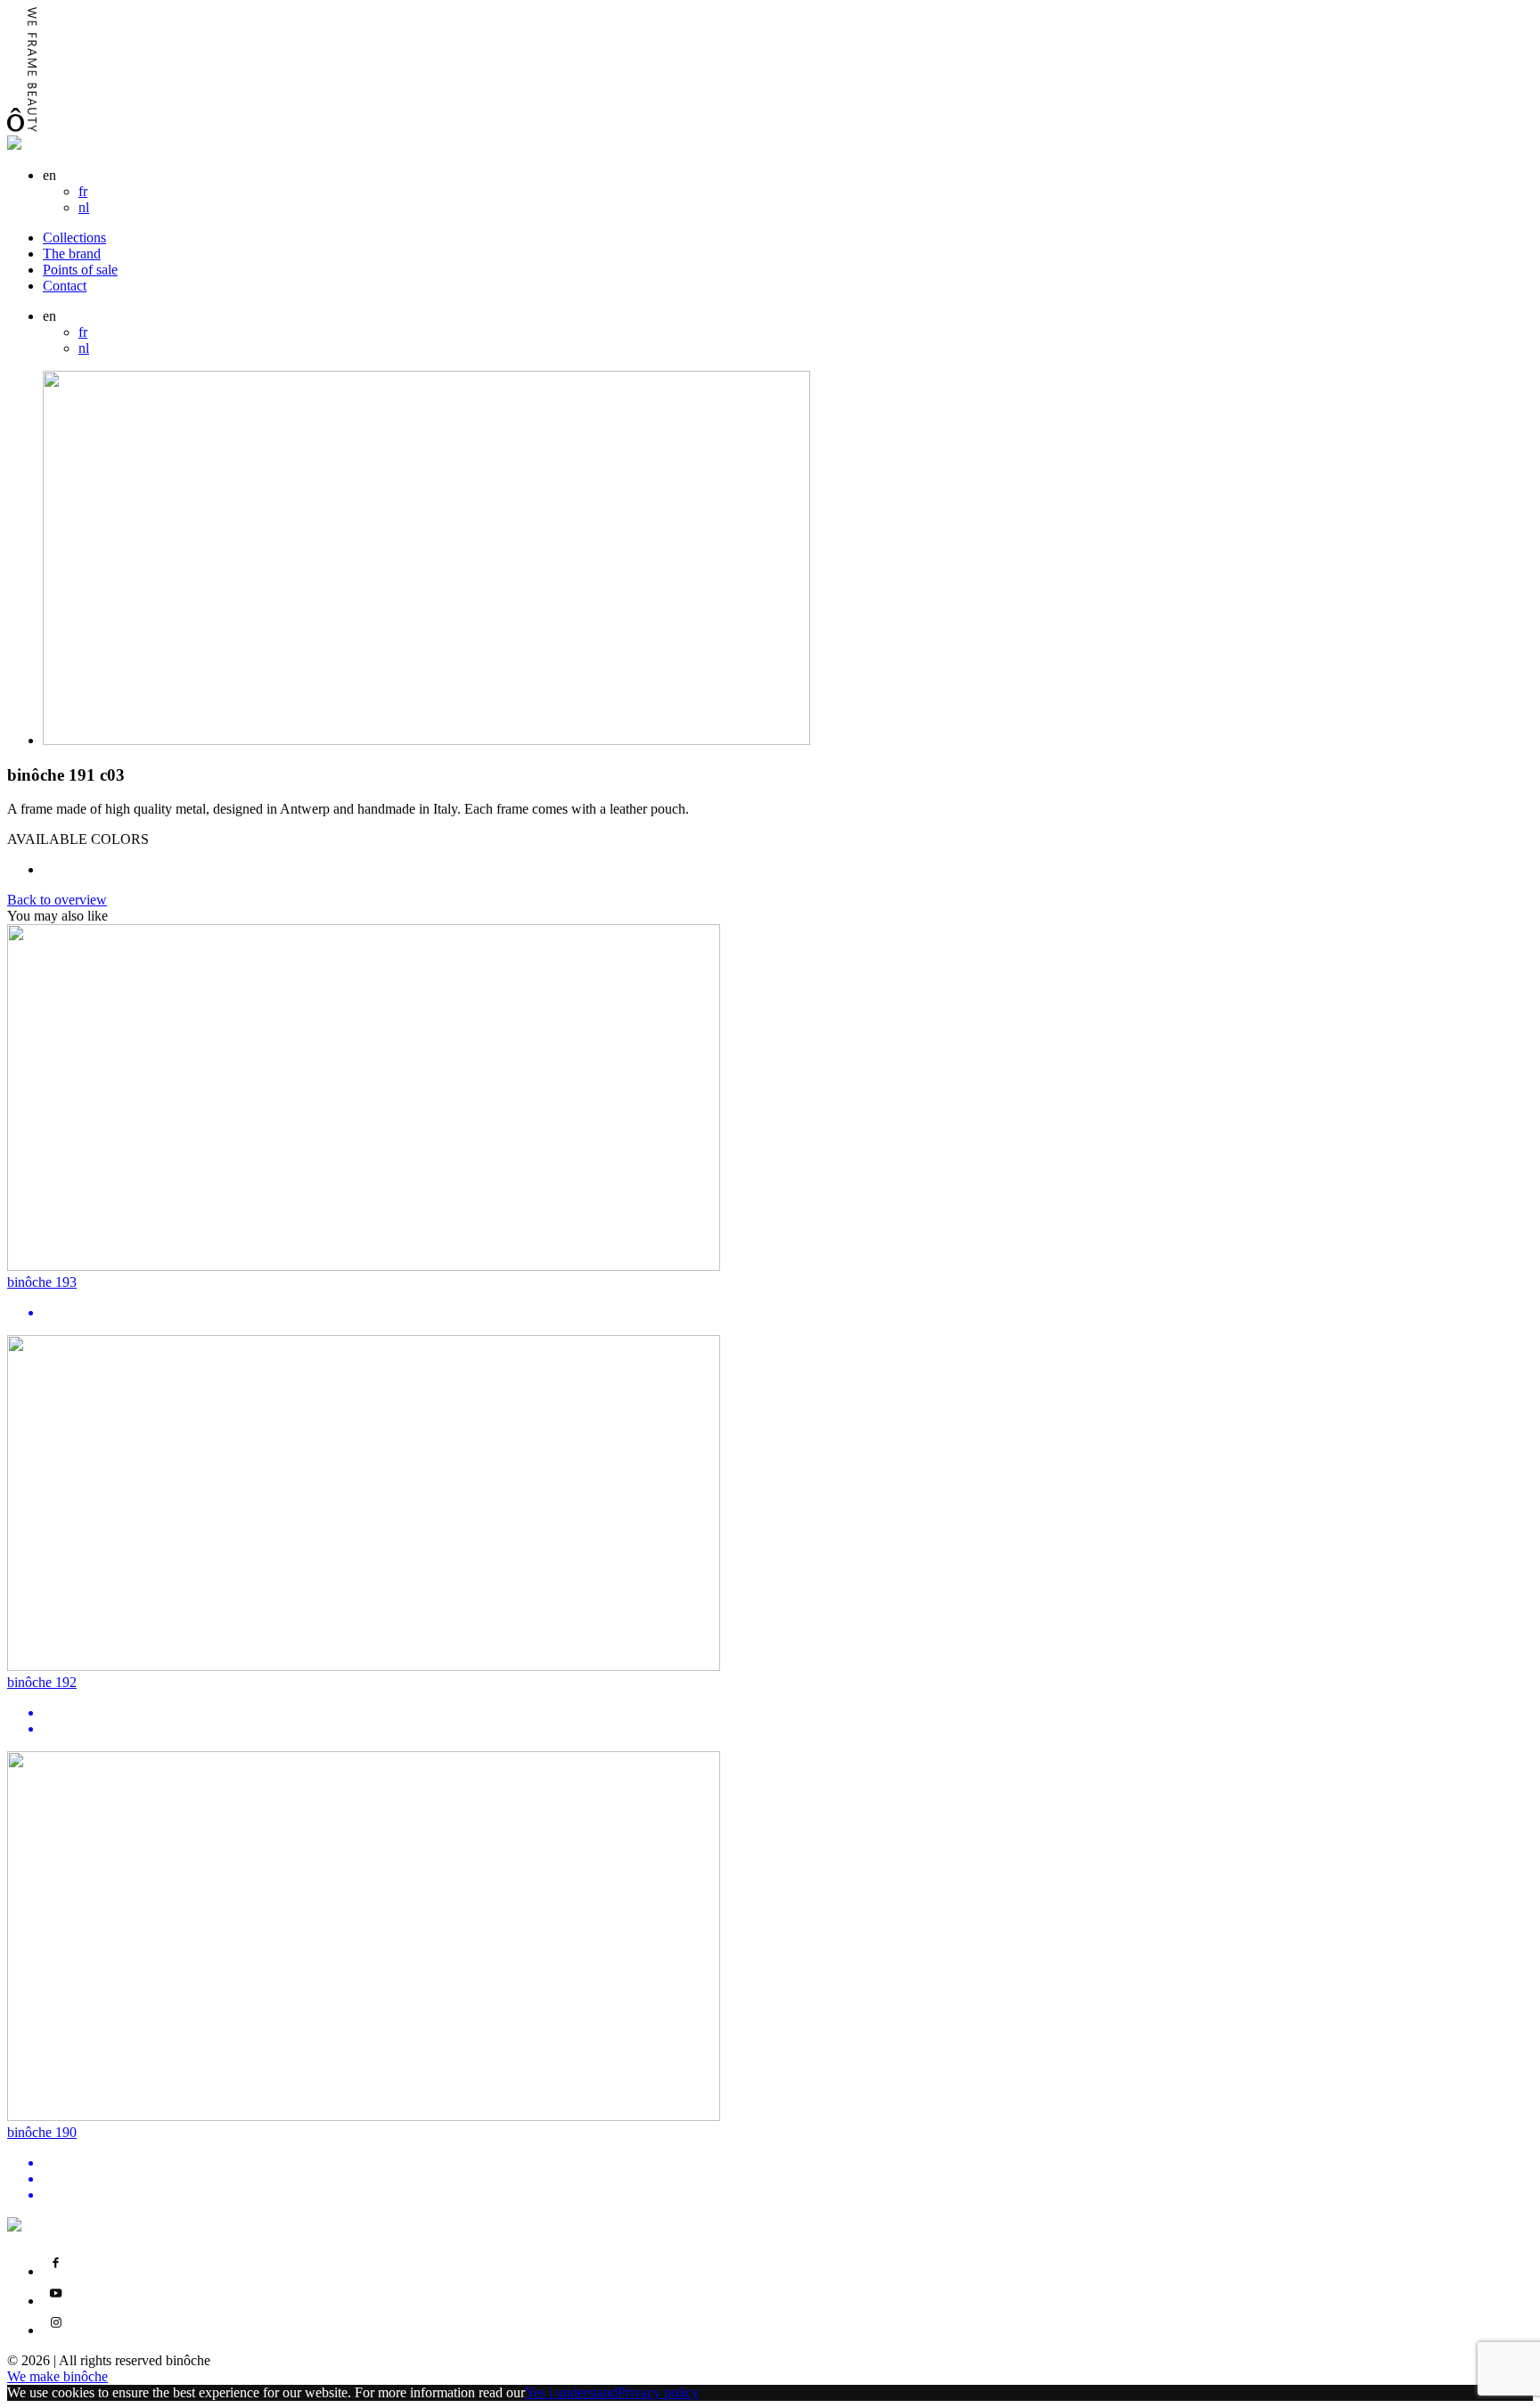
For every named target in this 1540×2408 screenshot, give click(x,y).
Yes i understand (571, 2392)
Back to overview (57, 900)
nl (84, 207)
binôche (57, 2376)
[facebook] (56, 2271)
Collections (74, 238)
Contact (65, 286)
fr (83, 191)
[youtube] (56, 2301)
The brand (72, 254)
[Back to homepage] (14, 145)
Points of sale (80, 270)
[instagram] (56, 2330)
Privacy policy (658, 2392)
